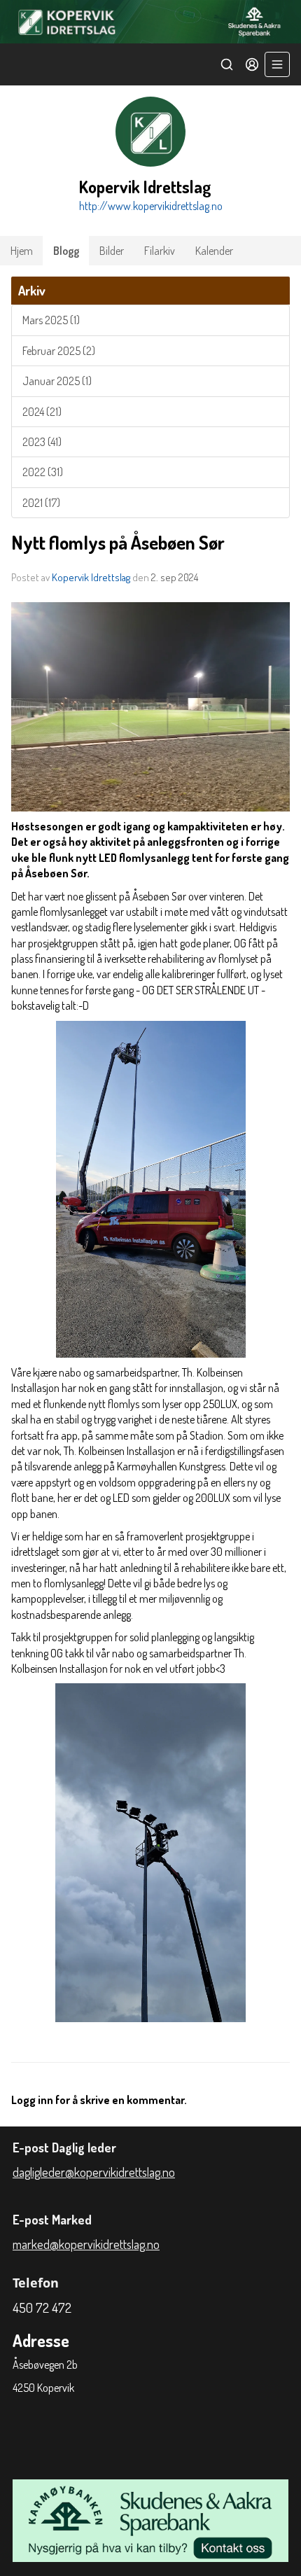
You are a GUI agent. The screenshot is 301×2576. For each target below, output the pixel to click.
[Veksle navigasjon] (277, 64)
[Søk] (227, 64)
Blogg (66, 251)
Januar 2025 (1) (57, 381)
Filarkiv (160, 251)
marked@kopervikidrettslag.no (86, 2244)
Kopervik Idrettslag (91, 577)
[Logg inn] (252, 64)
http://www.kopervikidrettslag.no (151, 206)
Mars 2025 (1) (51, 320)
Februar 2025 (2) (59, 351)
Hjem (22, 251)
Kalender (214, 251)
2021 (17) (41, 503)
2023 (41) (42, 442)
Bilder (112, 251)
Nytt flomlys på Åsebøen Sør (118, 542)
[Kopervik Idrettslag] (150, 22)
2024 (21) (42, 412)
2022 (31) (43, 472)
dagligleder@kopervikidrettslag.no (94, 2172)
